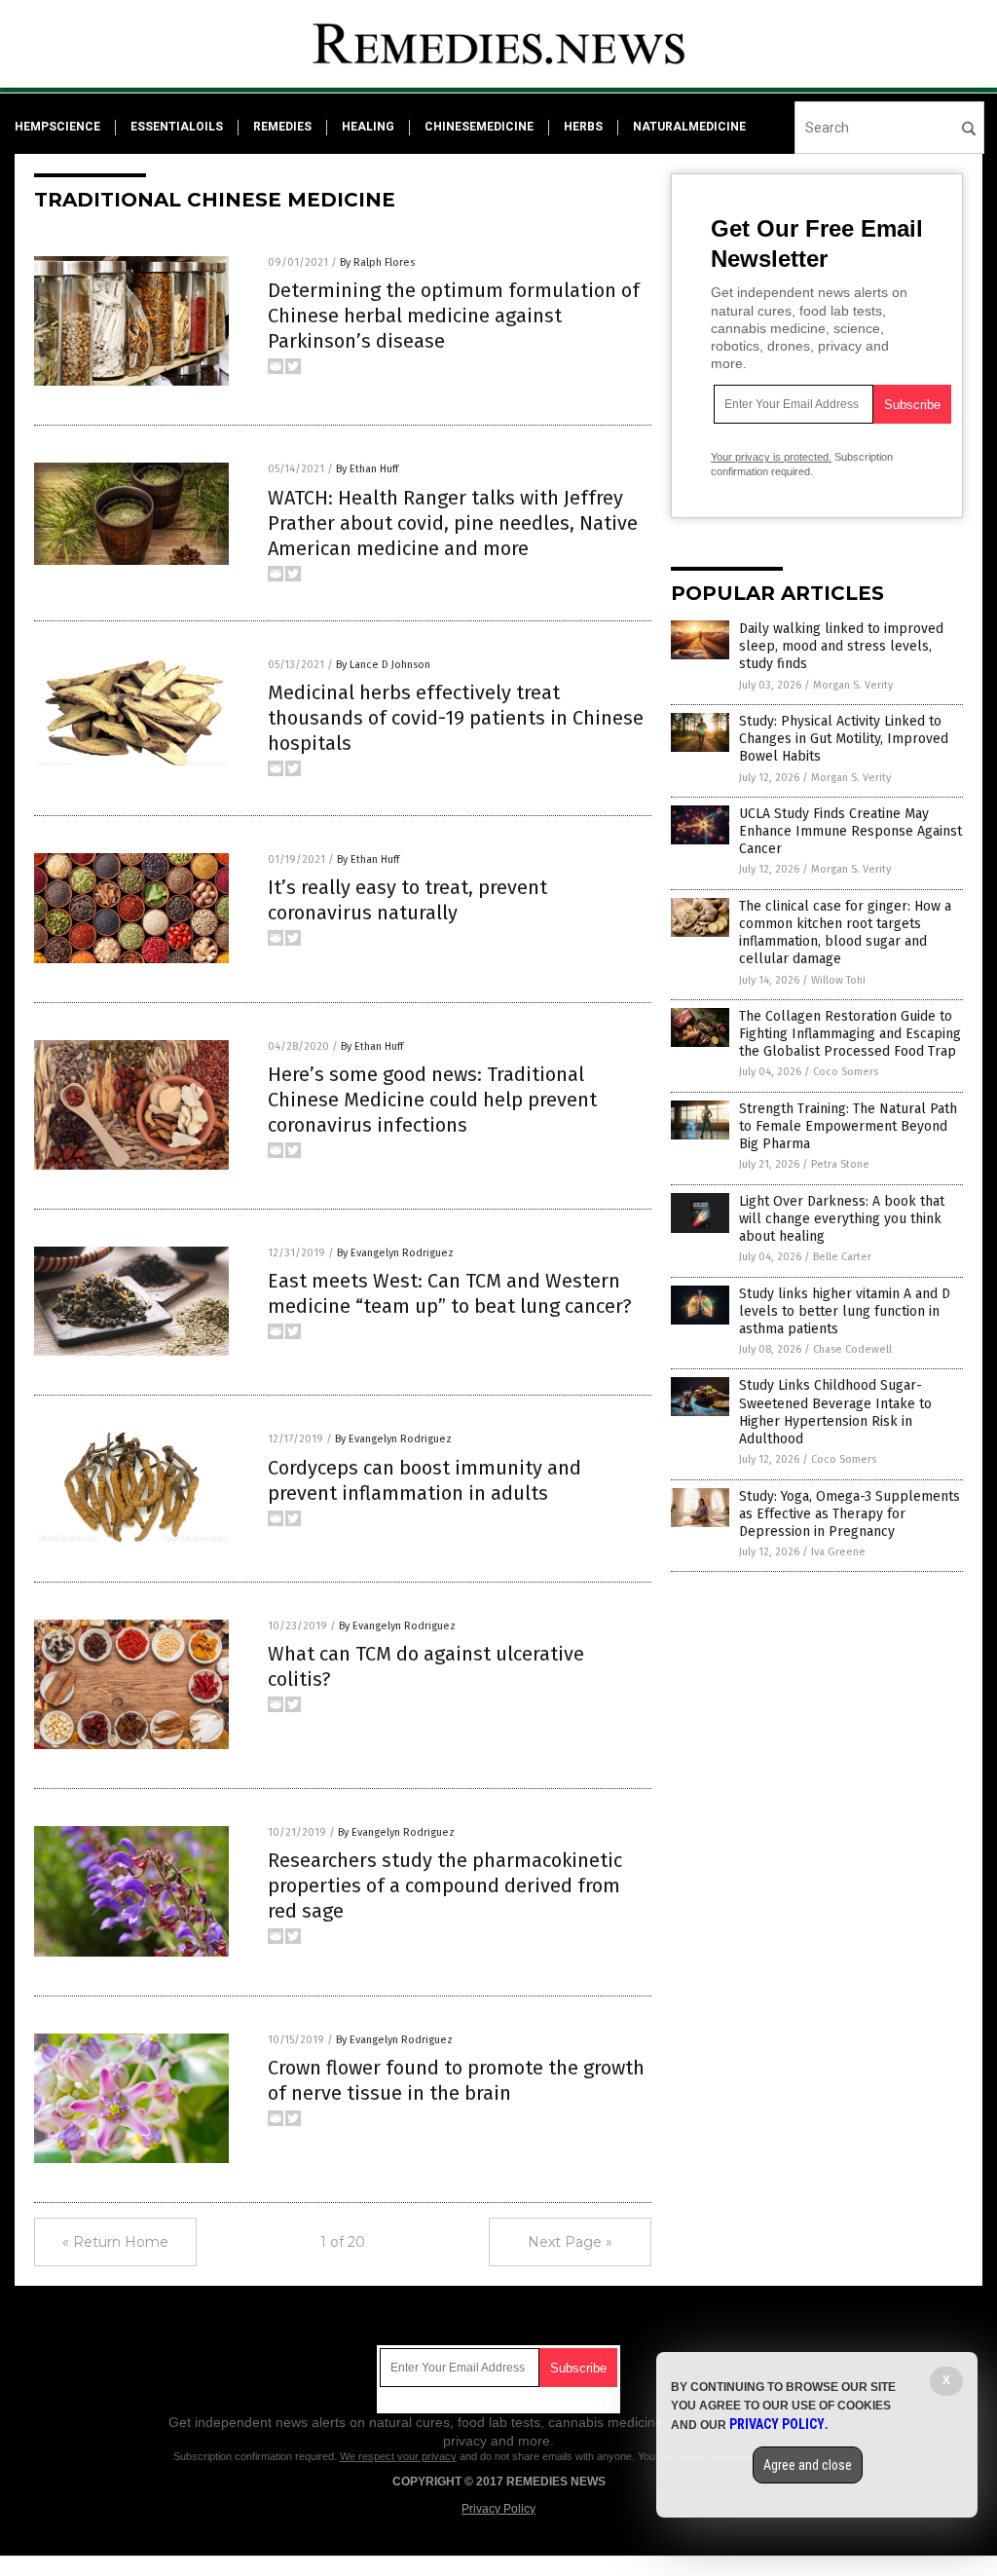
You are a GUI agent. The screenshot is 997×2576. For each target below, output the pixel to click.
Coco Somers (846, 1072)
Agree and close (808, 2465)
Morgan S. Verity (853, 685)
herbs (583, 127)
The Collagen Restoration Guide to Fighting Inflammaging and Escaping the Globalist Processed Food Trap (850, 1034)
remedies (282, 127)
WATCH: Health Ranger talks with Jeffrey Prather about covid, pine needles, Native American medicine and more (453, 523)
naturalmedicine (689, 127)
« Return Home (115, 2242)
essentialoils (177, 127)
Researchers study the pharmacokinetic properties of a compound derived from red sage (445, 1885)
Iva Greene (838, 1552)
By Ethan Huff (367, 469)
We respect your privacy (398, 2456)
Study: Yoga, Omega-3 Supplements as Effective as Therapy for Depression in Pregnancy (849, 1514)
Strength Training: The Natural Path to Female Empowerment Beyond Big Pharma (848, 1126)
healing (368, 127)
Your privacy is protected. (771, 457)
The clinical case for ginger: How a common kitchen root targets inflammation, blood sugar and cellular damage (845, 933)
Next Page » (570, 2242)
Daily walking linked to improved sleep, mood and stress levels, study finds (841, 646)
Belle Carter (842, 1257)
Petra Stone (840, 1164)
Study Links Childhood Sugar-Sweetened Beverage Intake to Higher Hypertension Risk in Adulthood (835, 1412)
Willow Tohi (838, 980)
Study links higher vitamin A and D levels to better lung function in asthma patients (845, 1311)
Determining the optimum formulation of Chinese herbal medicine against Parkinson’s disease (454, 316)
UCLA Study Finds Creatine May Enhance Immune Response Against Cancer (850, 831)
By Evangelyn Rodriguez (395, 1253)
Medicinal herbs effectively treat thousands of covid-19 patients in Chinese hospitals (456, 718)
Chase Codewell (852, 1349)
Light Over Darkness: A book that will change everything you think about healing (842, 1219)
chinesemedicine (479, 127)
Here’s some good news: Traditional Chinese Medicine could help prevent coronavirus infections (432, 1100)
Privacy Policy (498, 2509)
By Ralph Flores (377, 262)
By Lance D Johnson (383, 665)
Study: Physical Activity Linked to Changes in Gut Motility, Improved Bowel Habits (844, 739)
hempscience (57, 127)
